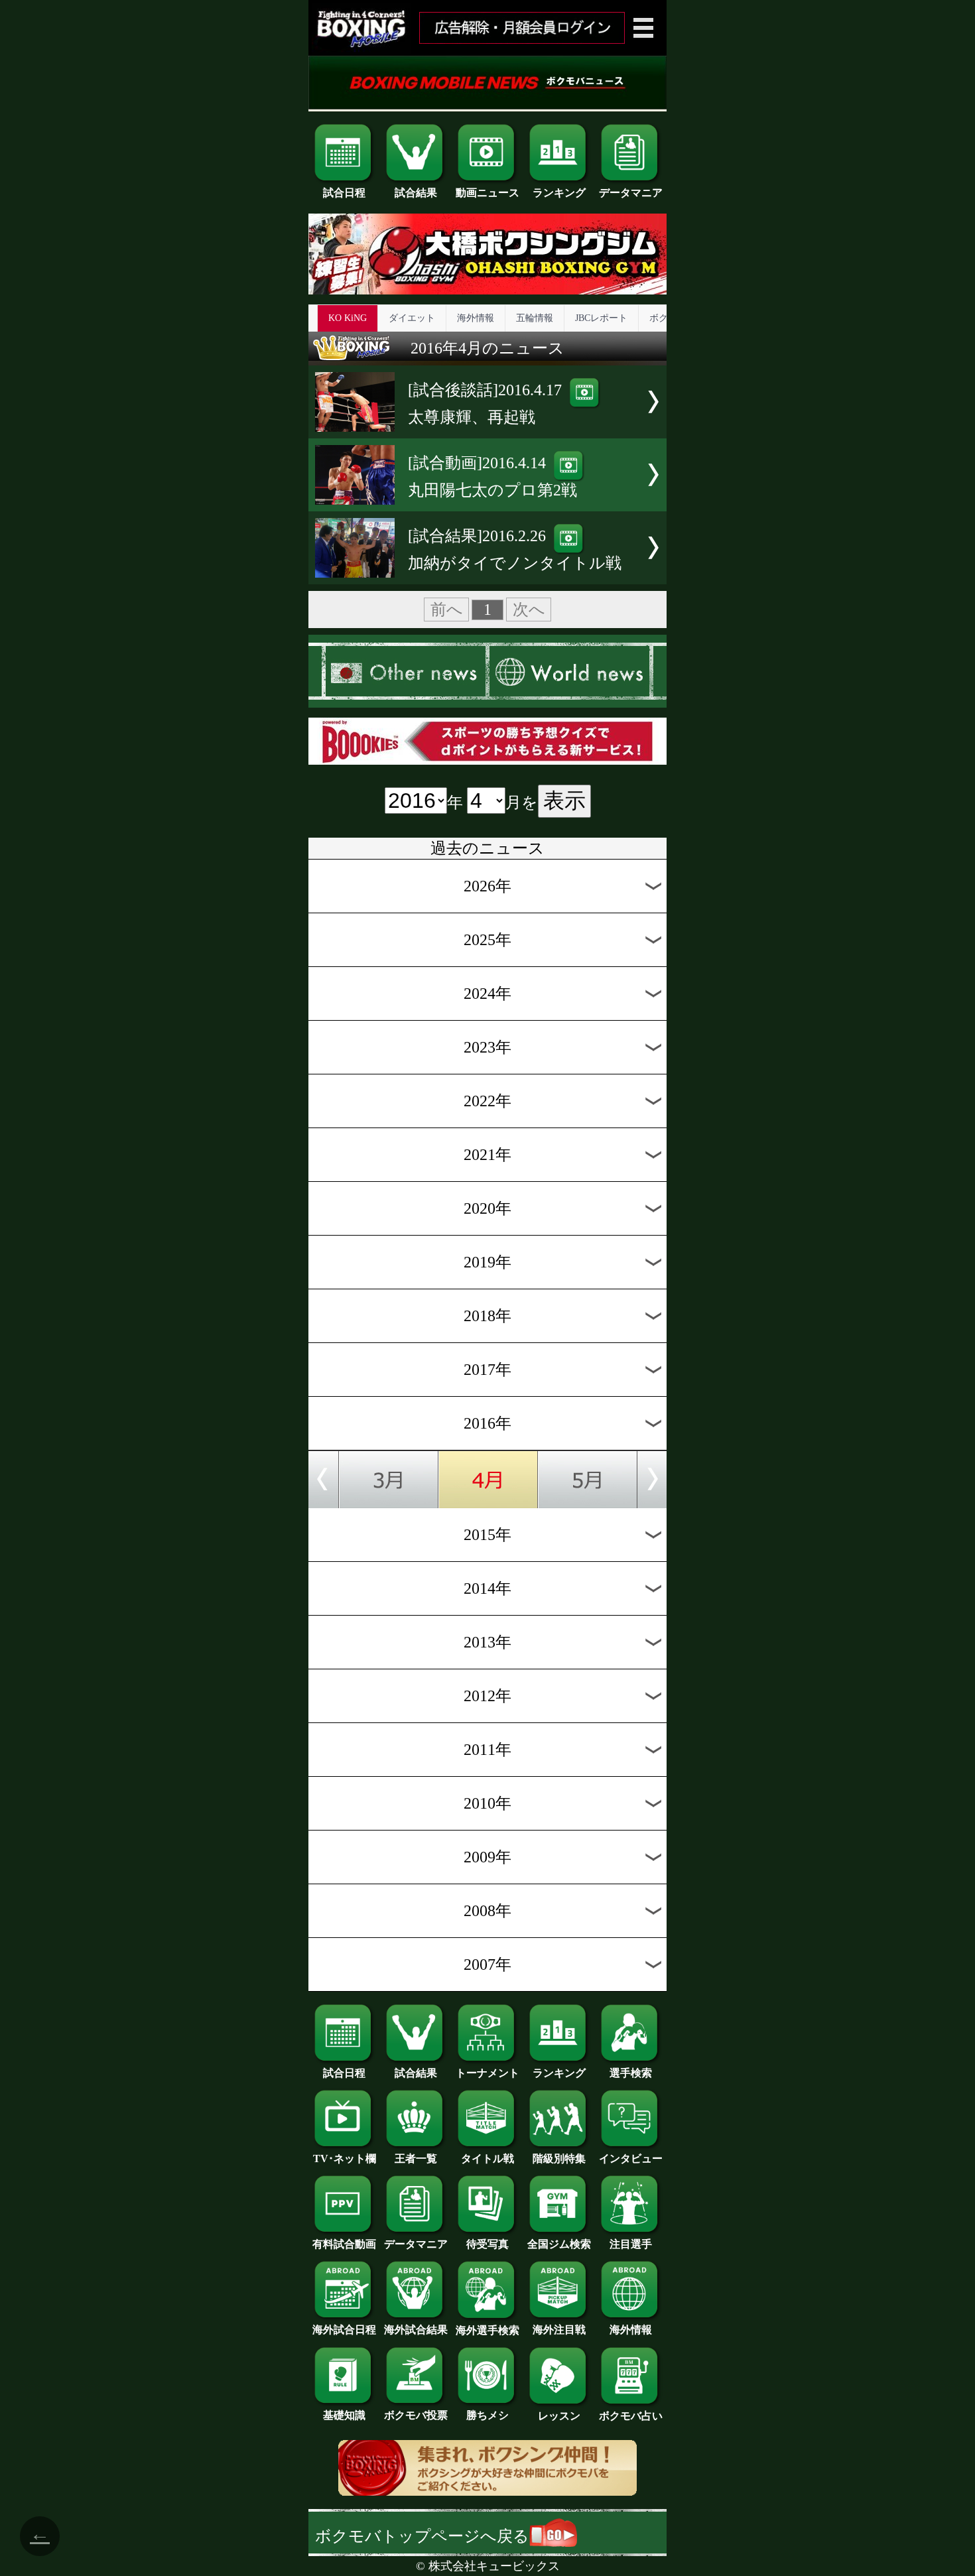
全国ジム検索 (559, 2244)
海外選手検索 (487, 2330)
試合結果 (416, 193)
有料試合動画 (344, 2244)
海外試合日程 (344, 2330)
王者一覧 (416, 2158)
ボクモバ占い (631, 2416)
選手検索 (631, 2073)
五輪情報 (535, 318)
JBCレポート (601, 318)
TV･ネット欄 (345, 2158)
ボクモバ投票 (416, 2415)
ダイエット (412, 318)
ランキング (559, 193)
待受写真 (487, 2244)
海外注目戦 (559, 2330)
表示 (564, 801)
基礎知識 (344, 2415)
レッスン (559, 2416)
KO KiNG (348, 318)
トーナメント (487, 2073)
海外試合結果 (416, 2330)
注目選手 (631, 2244)
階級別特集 (559, 2158)
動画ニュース (487, 193)
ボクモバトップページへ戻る (422, 2536)
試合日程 (344, 193)
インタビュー (631, 2158)
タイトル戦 (487, 2158)
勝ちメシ (487, 2415)
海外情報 (476, 318)
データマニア (631, 193)
